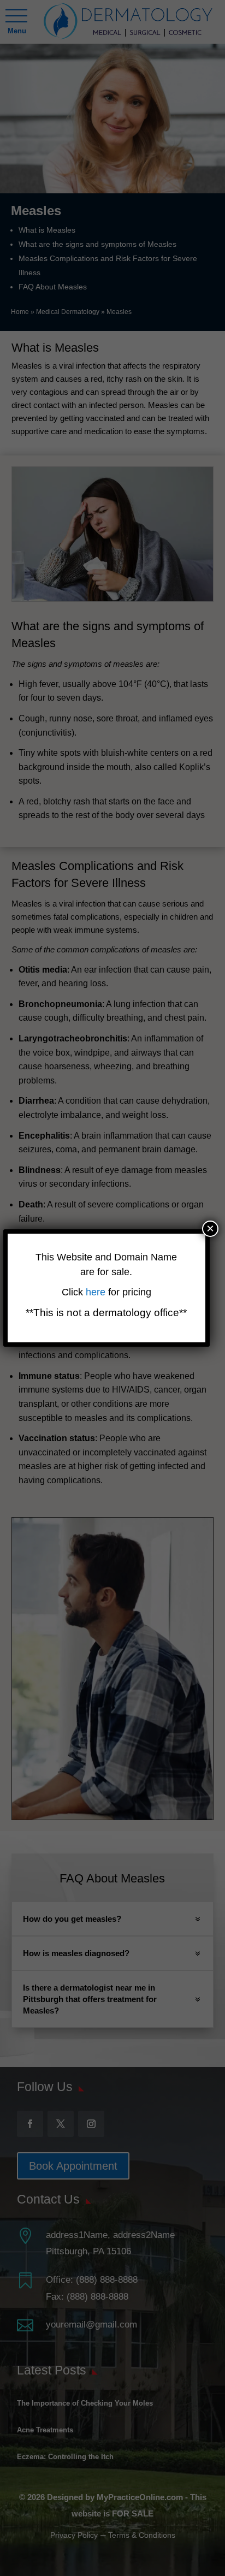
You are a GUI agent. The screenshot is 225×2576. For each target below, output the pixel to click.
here (97, 1292)
